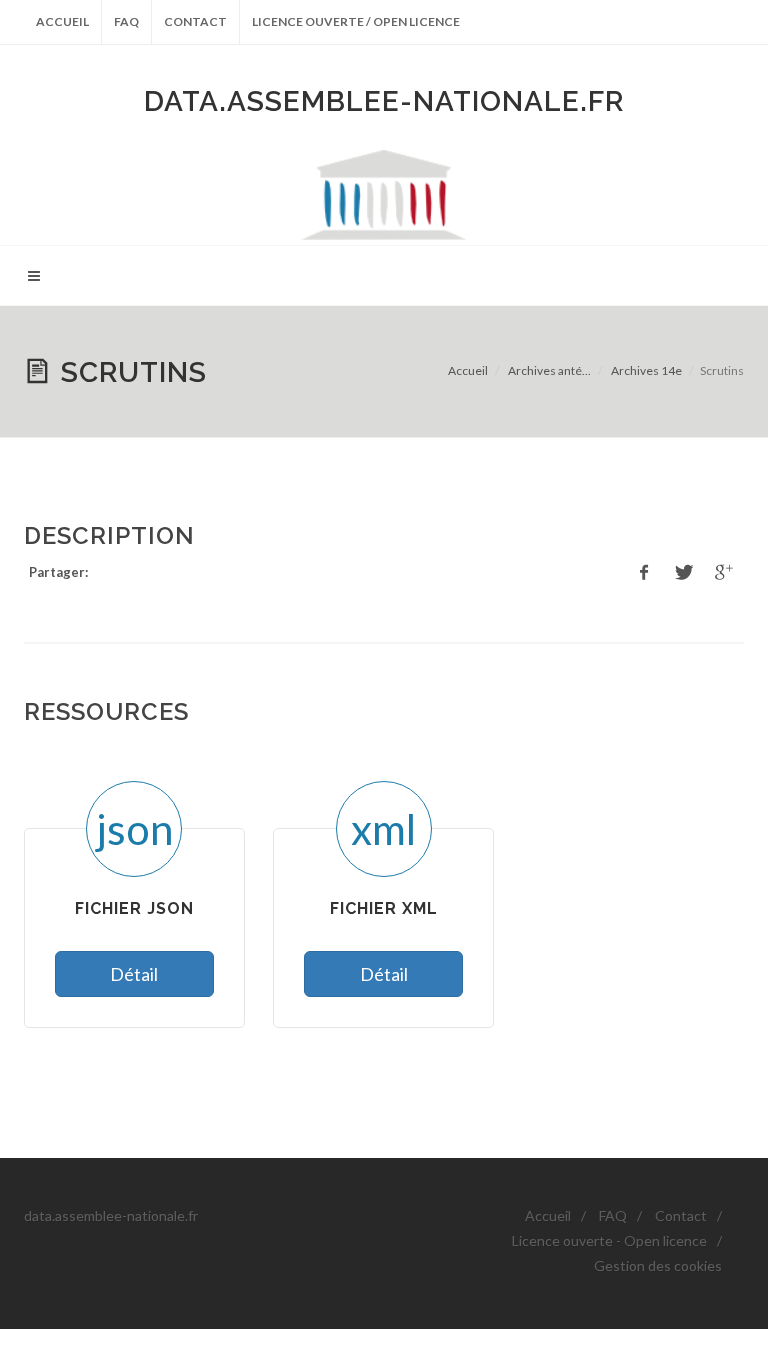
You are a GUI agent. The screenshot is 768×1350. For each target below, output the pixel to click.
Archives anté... (549, 370)
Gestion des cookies (658, 1265)
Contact (195, 21)
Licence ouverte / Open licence (356, 21)
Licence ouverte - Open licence (609, 1240)
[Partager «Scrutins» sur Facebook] (644, 573)
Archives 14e (646, 370)
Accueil (62, 21)
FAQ (126, 21)
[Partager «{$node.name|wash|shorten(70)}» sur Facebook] (684, 573)
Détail (134, 974)
